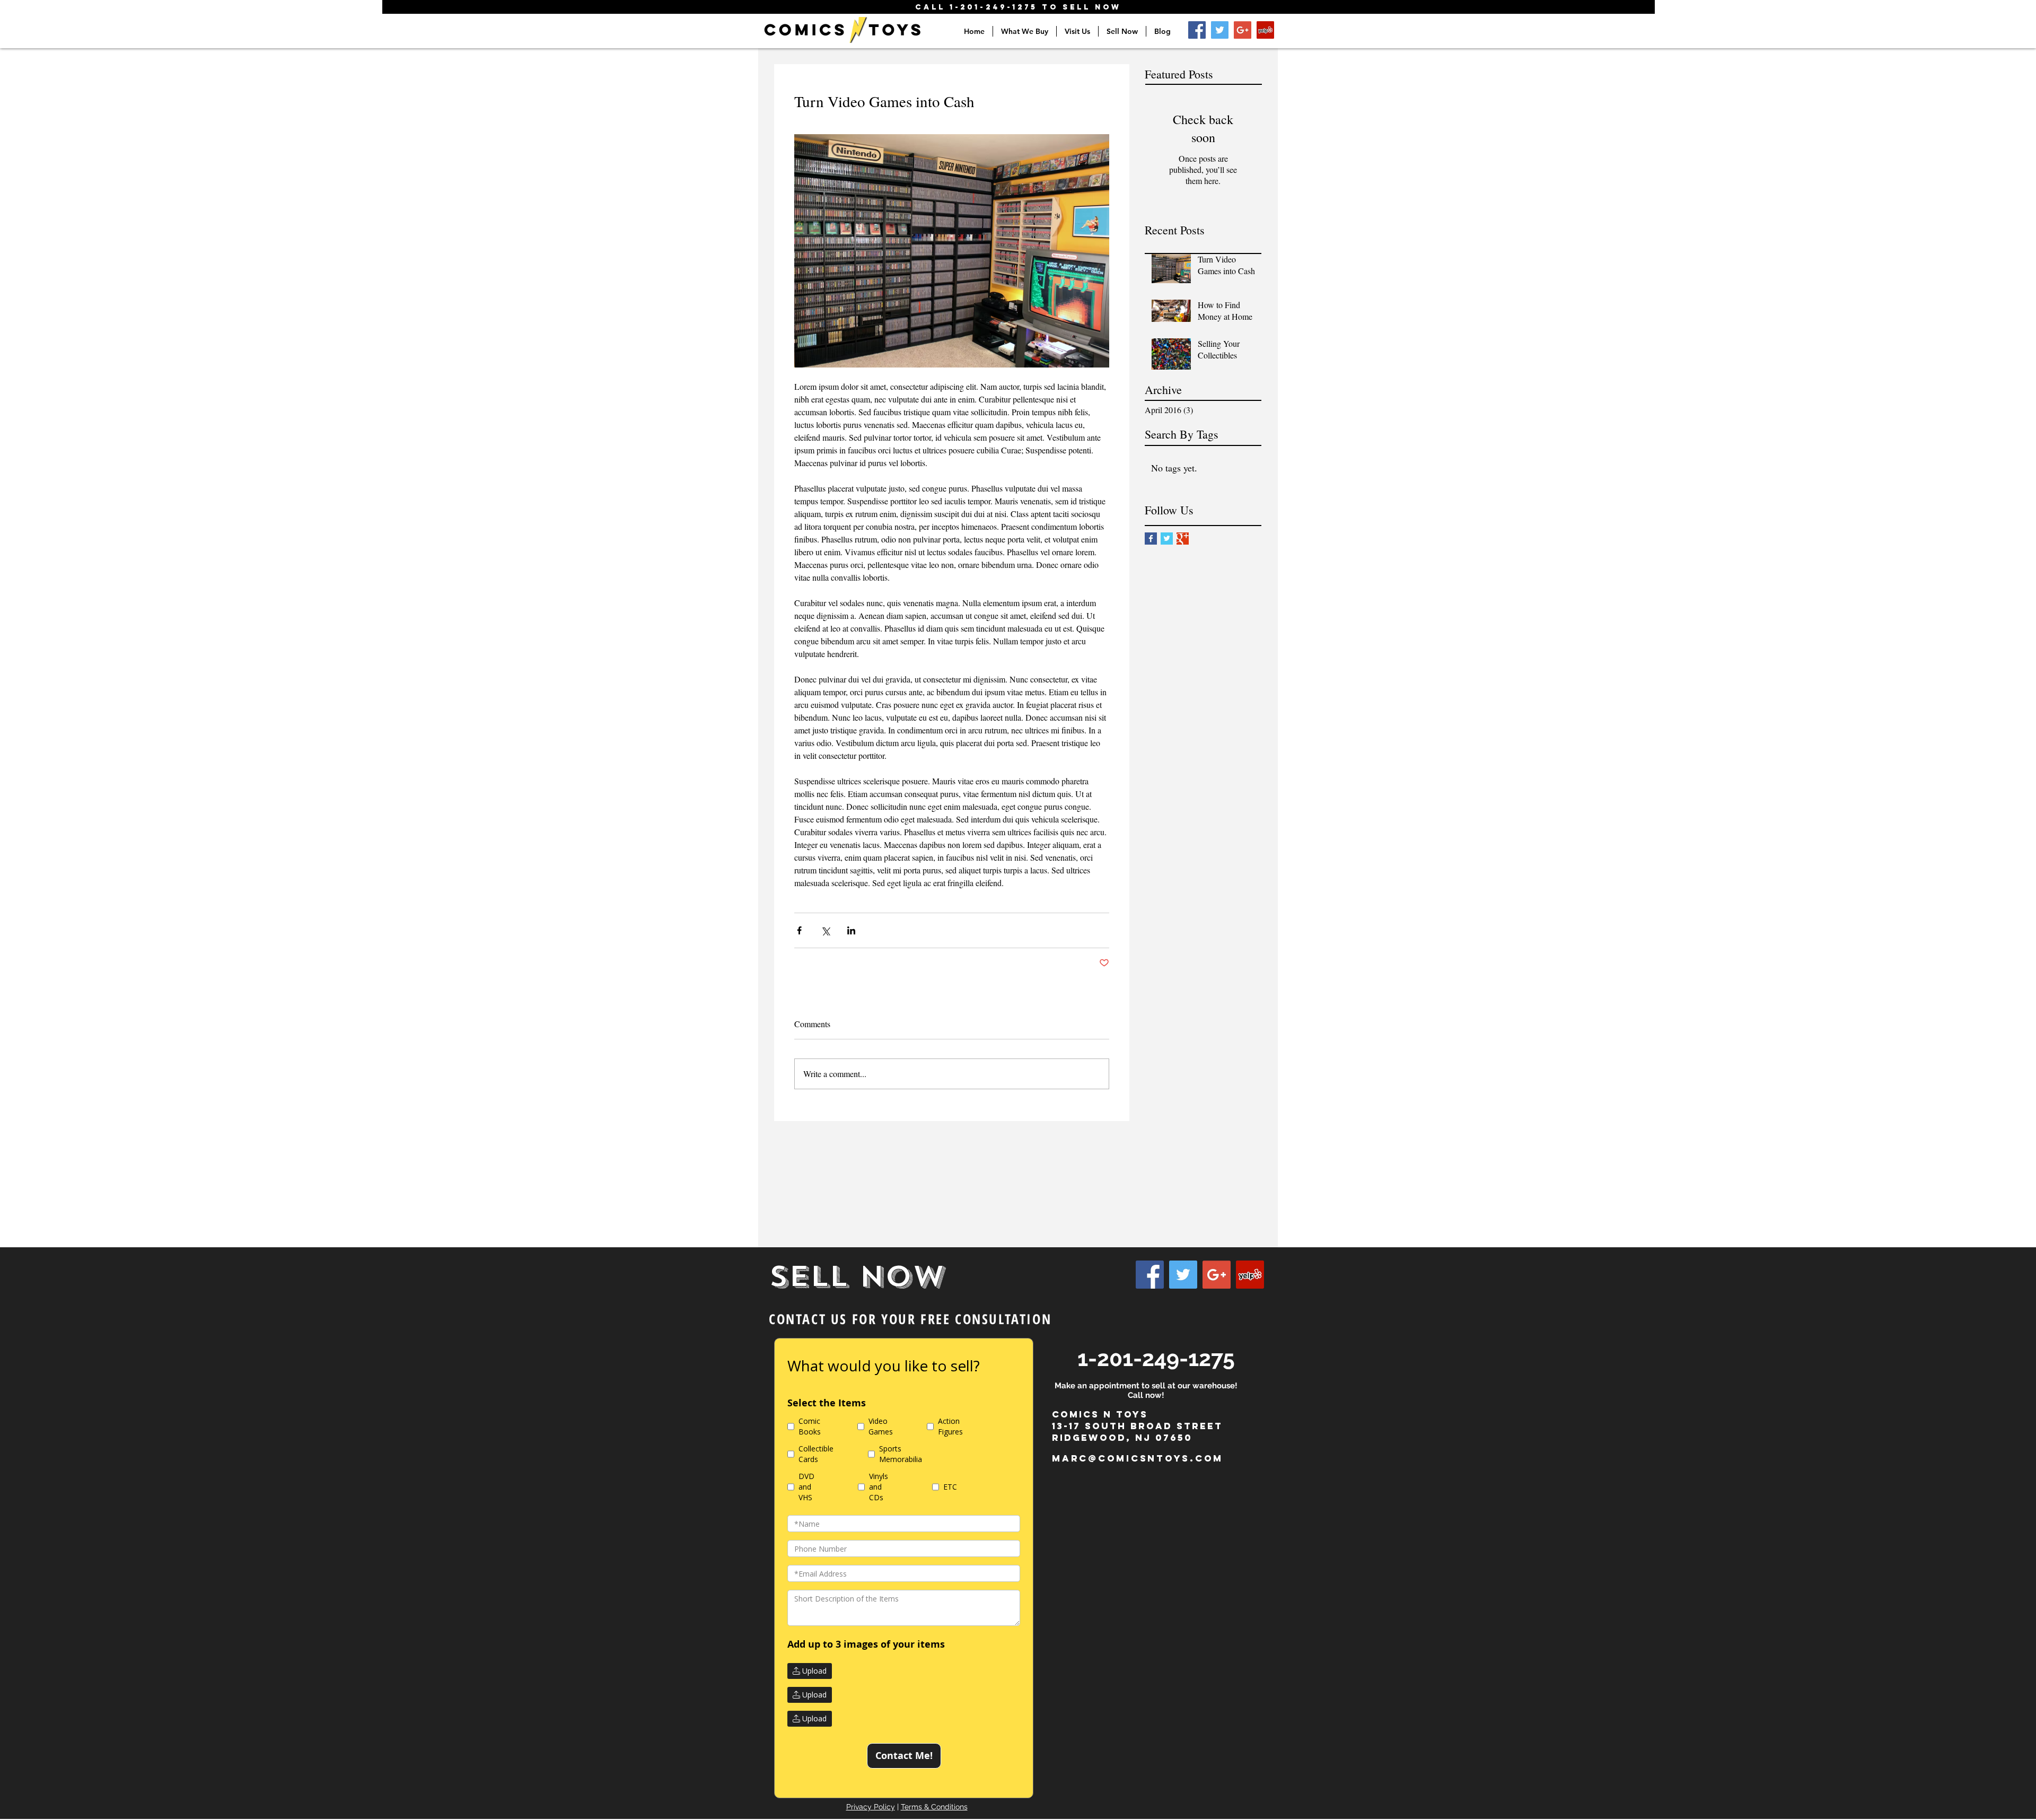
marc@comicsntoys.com (1138, 1458)
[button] (1025, 31)
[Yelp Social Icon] (1265, 30)
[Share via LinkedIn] (851, 930)
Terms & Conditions (934, 1807)
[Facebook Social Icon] (1197, 30)
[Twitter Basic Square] (1167, 539)
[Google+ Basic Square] (1183, 539)
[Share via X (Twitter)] (825, 930)
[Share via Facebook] (799, 930)
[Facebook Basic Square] (1151, 539)
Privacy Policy (871, 1807)
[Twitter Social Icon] (1220, 30)
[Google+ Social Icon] (1243, 30)
